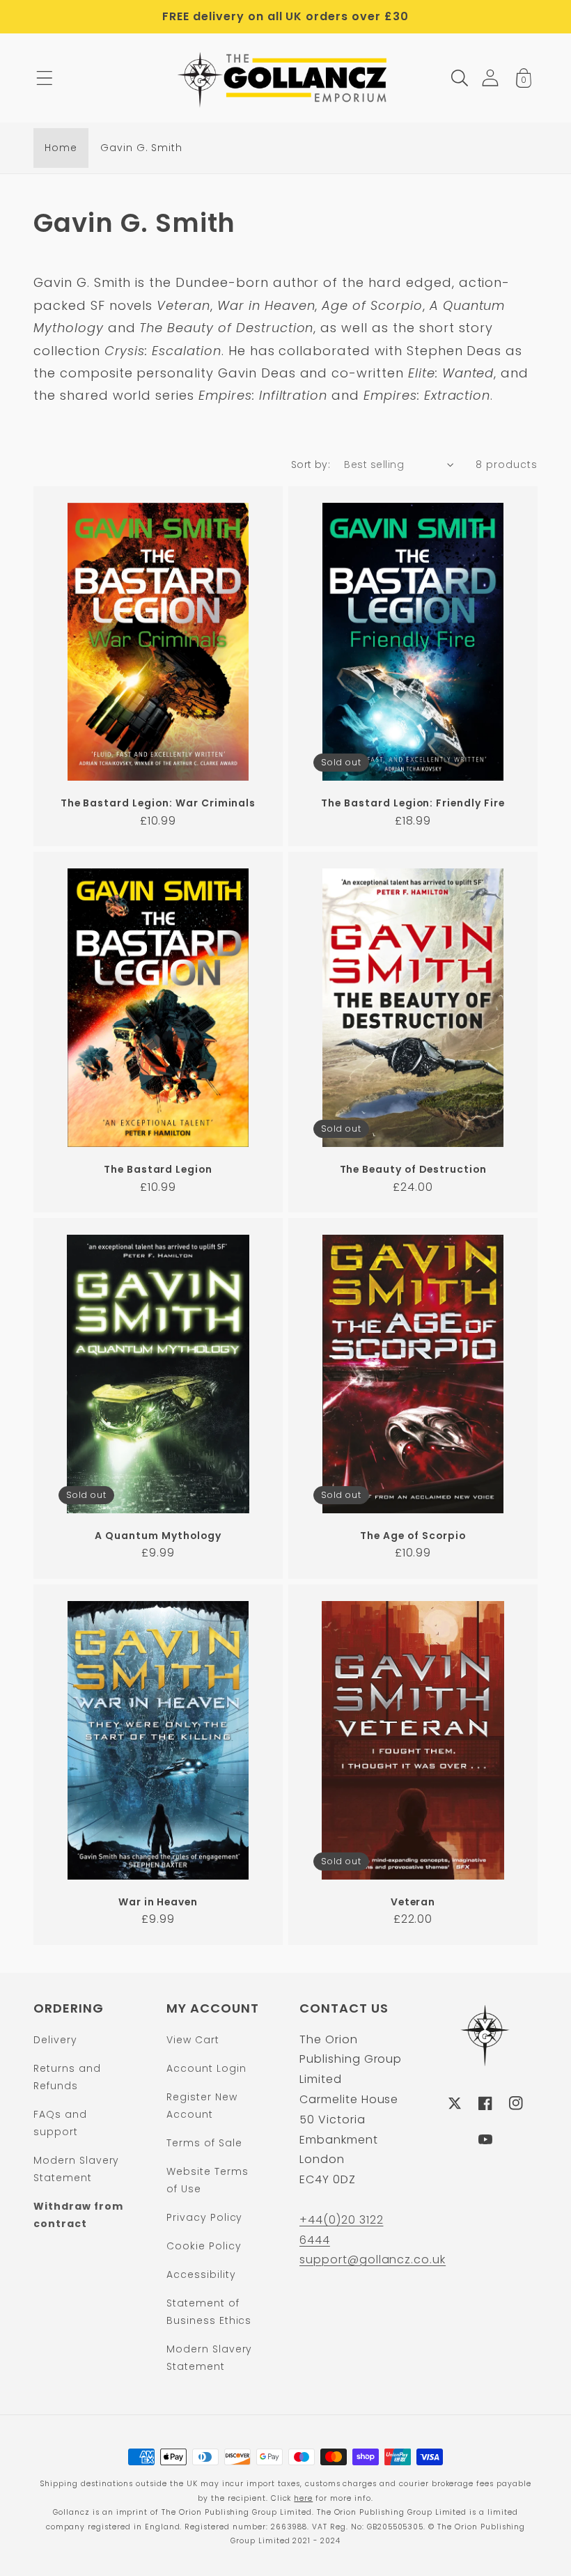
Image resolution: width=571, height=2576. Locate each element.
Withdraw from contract (78, 2215)
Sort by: (311, 465)
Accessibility (201, 2274)
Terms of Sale (204, 2143)
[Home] (286, 78)
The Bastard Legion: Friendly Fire (413, 803)
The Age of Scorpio (413, 1536)
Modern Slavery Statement (76, 2169)
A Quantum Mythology (158, 1536)
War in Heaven (158, 1902)
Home (61, 148)
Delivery (55, 2040)
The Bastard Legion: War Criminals (158, 803)
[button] (45, 78)
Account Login (206, 2068)
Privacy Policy (204, 2217)
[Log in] (490, 78)
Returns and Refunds (67, 2077)
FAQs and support (60, 2123)
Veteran (413, 1902)
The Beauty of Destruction (413, 1170)
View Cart (193, 2040)
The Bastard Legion (158, 1170)
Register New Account (202, 2106)
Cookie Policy (204, 2246)
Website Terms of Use (207, 2180)
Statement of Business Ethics (209, 2312)
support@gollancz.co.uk (373, 2259)
